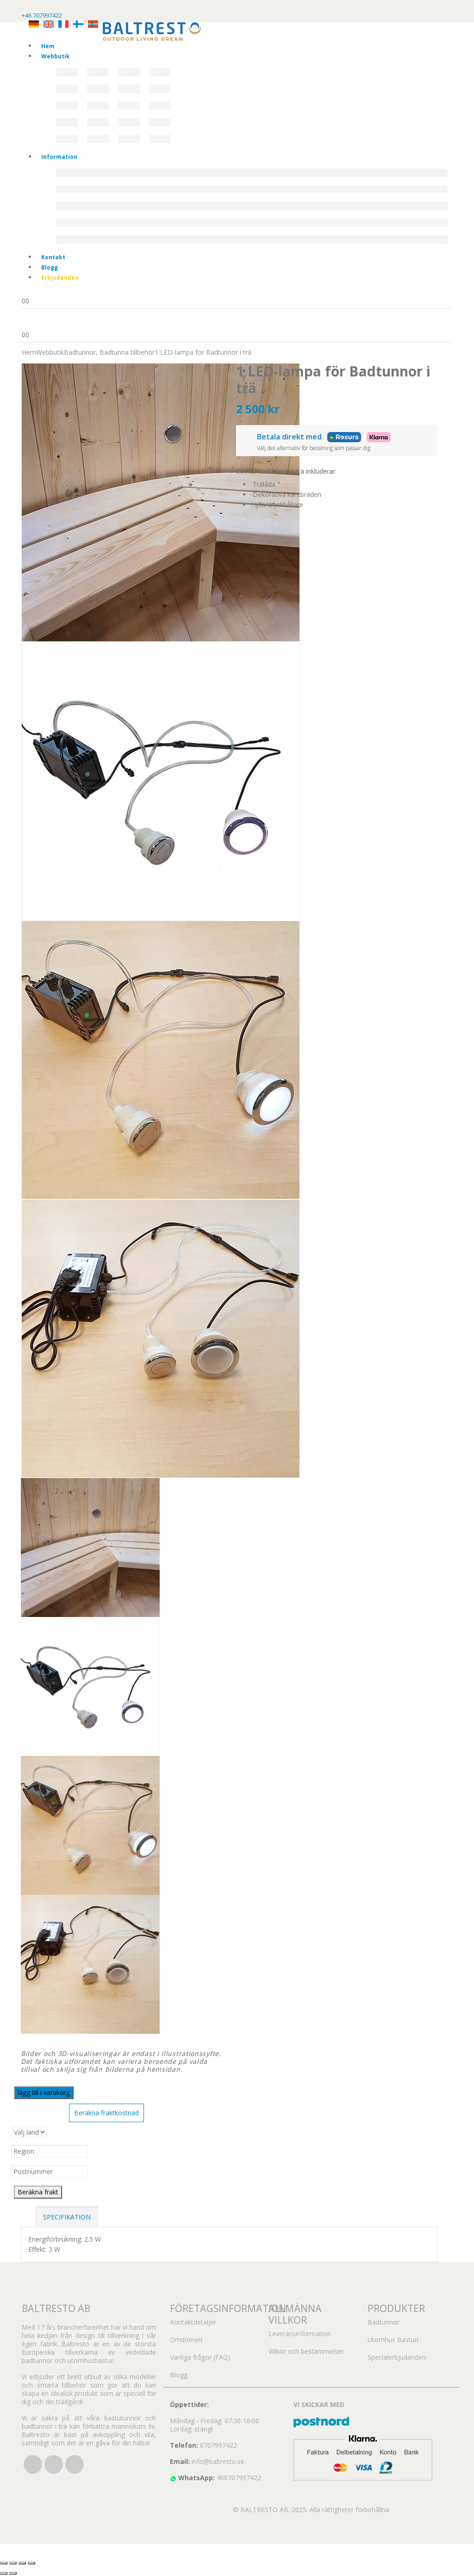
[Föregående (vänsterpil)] (4, 2573)
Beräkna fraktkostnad (106, 2113)
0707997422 (218, 2445)
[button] (6, 2549)
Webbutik (56, 56)
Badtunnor (384, 2322)
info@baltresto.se (218, 2461)
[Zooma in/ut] (4, 2563)
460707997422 (239, 2478)
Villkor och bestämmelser (306, 2351)
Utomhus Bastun (393, 2340)
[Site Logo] (152, 31)
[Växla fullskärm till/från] (13, 2563)
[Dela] (22, 2563)
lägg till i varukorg (44, 2092)
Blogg (50, 267)
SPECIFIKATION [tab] (67, 2217)
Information (59, 157)
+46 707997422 (42, 15)
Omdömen (186, 2340)
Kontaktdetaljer (193, 2322)
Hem (48, 46)
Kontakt (53, 257)
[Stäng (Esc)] (31, 2563)
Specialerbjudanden (397, 2357)
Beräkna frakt (38, 2192)
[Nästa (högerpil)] (13, 2573)
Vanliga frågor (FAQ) (200, 2357)
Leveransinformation (300, 2334)
